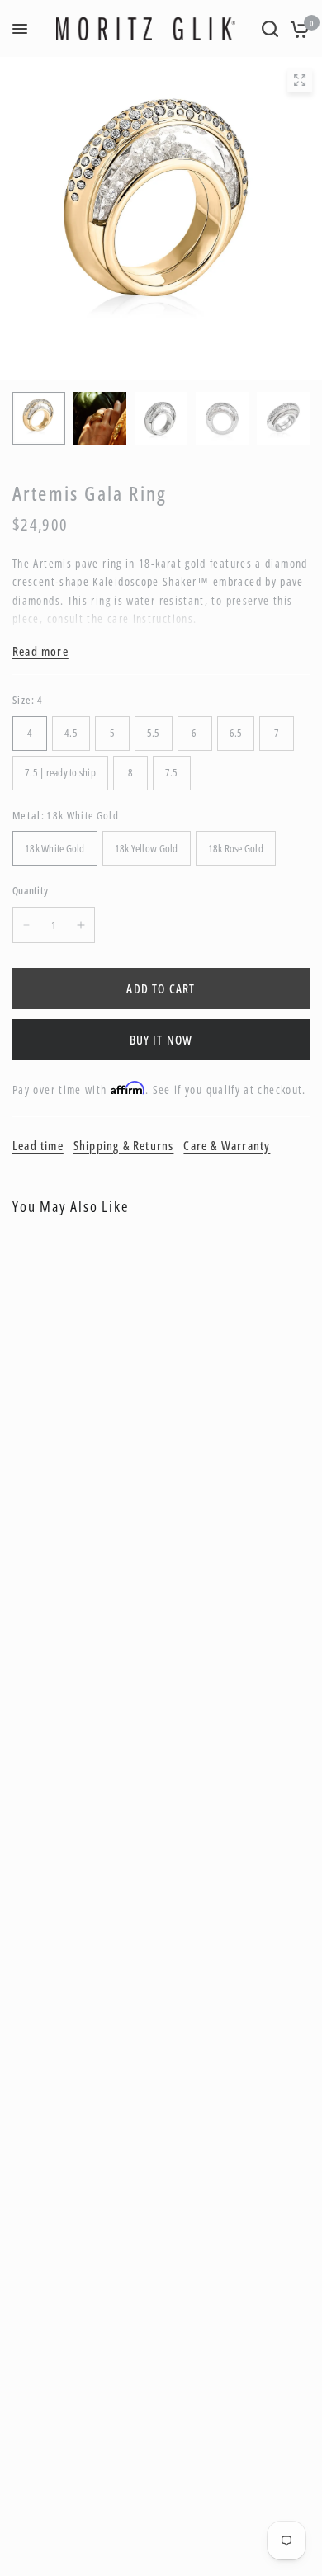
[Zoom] (300, 80)
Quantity (30, 890)
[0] (297, 29)
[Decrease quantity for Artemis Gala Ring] (26, 925)
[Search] (270, 29)
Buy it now (161, 1040)
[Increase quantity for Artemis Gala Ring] (81, 925)
